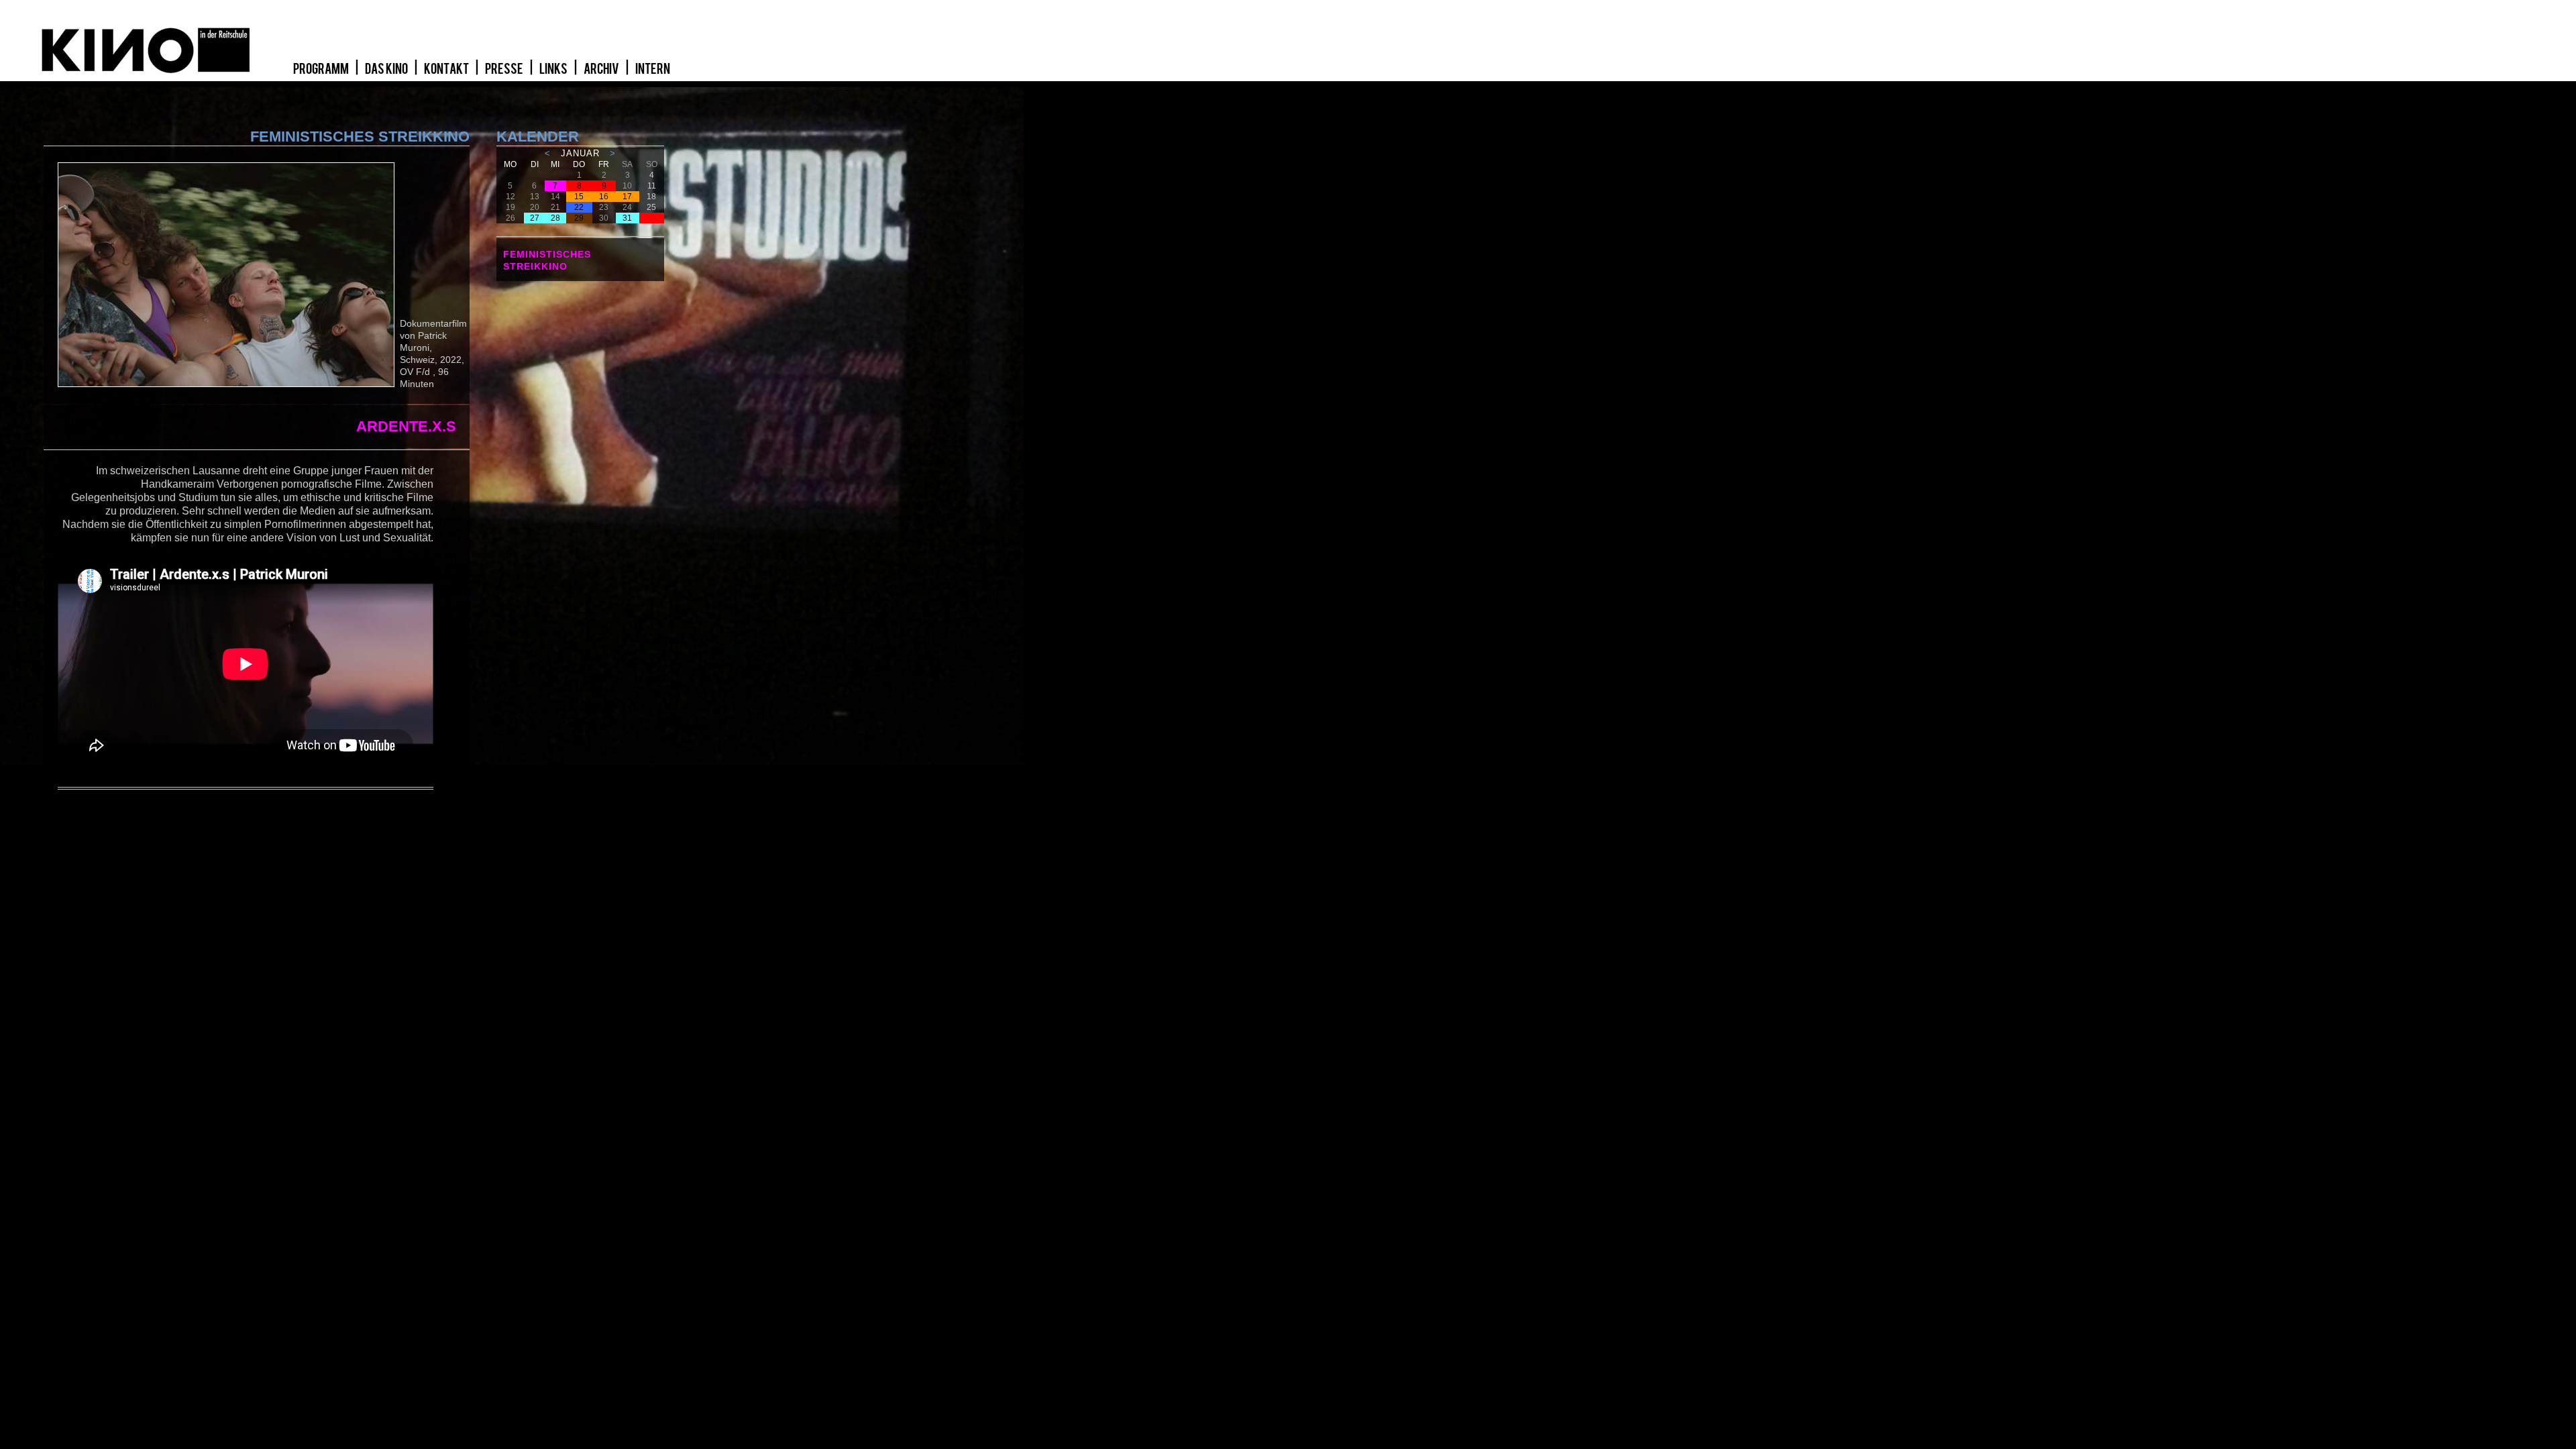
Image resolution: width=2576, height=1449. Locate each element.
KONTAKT (447, 69)
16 (604, 197)
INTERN (653, 69)
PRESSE (505, 69)
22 (579, 207)
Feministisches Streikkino (547, 260)
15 (579, 197)
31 (627, 218)
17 (627, 197)
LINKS (554, 69)
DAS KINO (387, 69)
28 (555, 218)
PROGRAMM (322, 69)
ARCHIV (602, 69)
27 (535, 218)
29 (579, 218)
